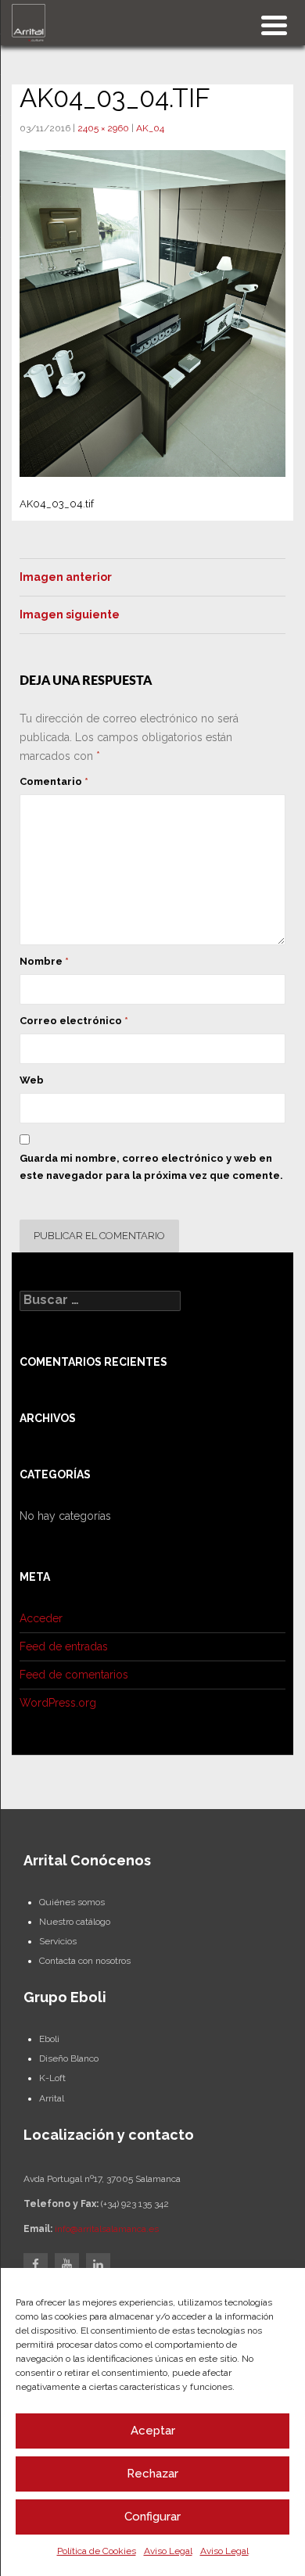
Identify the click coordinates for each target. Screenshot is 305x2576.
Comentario (54, 781)
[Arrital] (29, 22)
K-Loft (52, 2078)
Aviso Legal (168, 2551)
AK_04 (150, 128)
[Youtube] (67, 2265)
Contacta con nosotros (85, 1961)
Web (32, 1080)
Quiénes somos (72, 1902)
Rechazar (152, 2474)
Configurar (152, 2517)
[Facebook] (36, 2265)
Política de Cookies (97, 2551)
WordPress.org (58, 1703)
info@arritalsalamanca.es (107, 2229)
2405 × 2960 (103, 128)
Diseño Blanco (69, 2058)
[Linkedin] (98, 2265)
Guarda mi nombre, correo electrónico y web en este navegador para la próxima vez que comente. (151, 1167)
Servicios (58, 1941)
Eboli (49, 2039)
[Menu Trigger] (274, 24)
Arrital (52, 2098)
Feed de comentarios (74, 1675)
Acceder (41, 1618)
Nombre (44, 961)
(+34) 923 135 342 (135, 2204)
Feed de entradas (64, 1646)
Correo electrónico (74, 1021)
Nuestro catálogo (75, 1922)
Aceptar (153, 2431)
